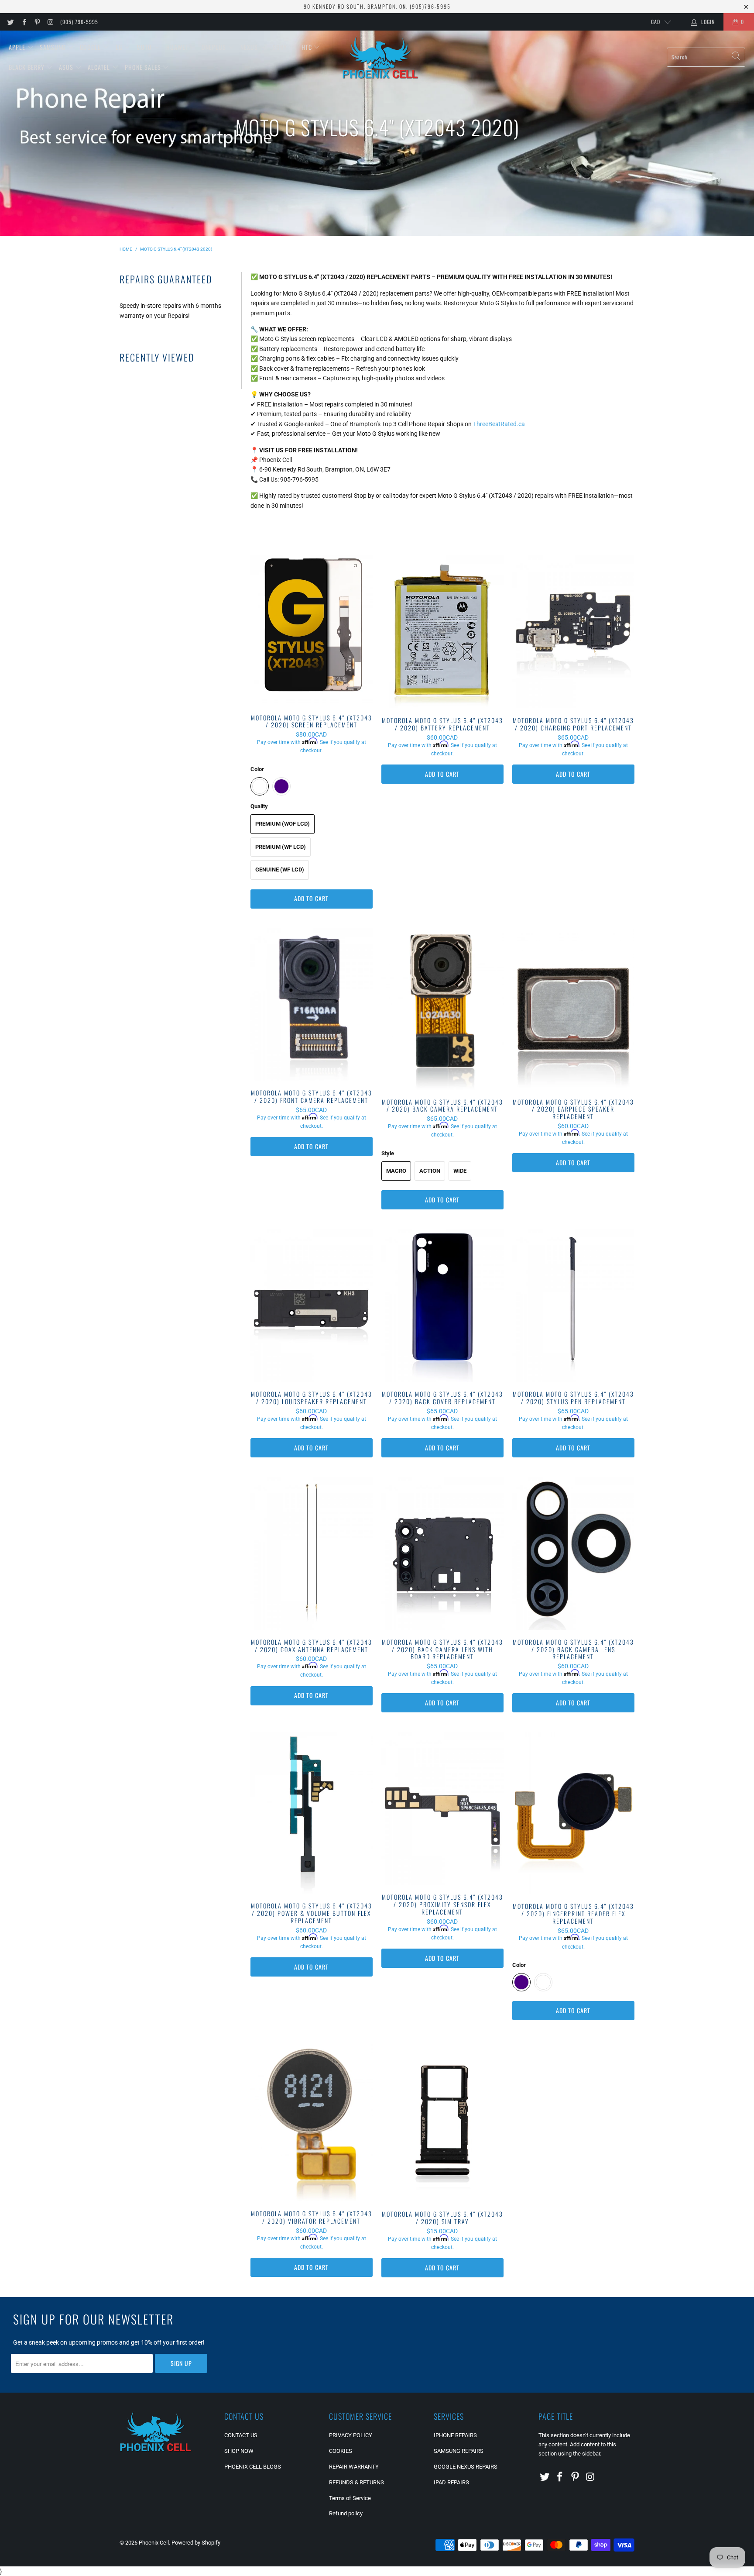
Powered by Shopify (196, 2543)
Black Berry (27, 67)
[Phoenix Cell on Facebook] (23, 22)
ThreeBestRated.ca (499, 424)
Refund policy (346, 2513)
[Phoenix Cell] (380, 57)
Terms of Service (350, 2498)
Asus (67, 67)
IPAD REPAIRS (451, 2482)
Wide (460, 1171)
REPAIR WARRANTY (354, 2467)
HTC (308, 47)
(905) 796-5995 (79, 22)
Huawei (178, 47)
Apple (18, 47)
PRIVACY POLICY (351, 2435)
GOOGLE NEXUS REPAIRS (466, 2467)
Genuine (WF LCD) (280, 870)
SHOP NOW (239, 2451)
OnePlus (215, 47)
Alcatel (100, 67)
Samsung (53, 47)
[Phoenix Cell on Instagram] (50, 22)
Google (91, 47)
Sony (281, 47)
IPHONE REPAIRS (455, 2435)
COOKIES (341, 2451)
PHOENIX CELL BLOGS (253, 2467)
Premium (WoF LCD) (283, 824)
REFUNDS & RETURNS (356, 2482)
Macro (396, 1171)
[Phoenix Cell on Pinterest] (37, 22)
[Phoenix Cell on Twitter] (10, 22)
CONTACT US (241, 2435)
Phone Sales (144, 67)
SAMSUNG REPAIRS (459, 2451)
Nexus (250, 47)
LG (120, 47)
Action (430, 1171)
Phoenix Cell (154, 2543)
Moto (145, 47)
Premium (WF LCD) (281, 847)
